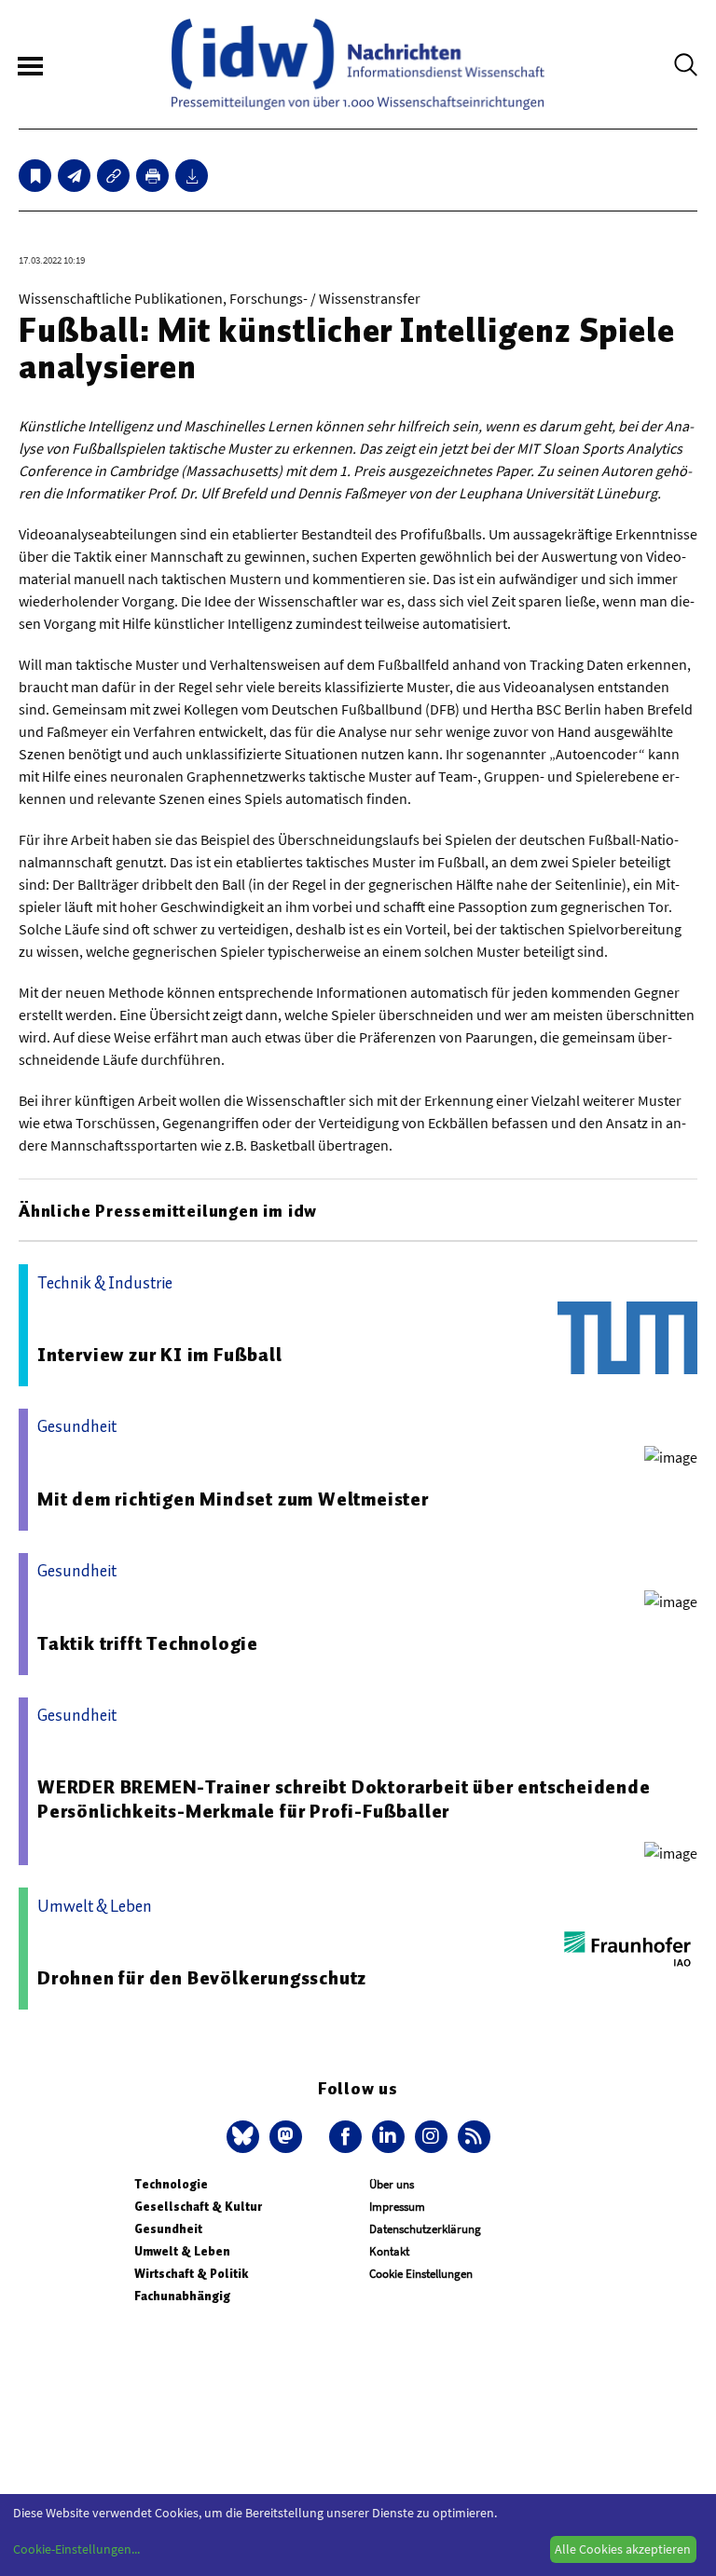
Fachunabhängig (182, 2296)
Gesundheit (168, 2229)
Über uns (392, 2184)
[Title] (113, 176)
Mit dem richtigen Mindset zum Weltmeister (233, 1499)
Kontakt (389, 2251)
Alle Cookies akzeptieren (623, 2549)
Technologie (171, 2184)
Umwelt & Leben (182, 2251)
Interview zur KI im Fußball (160, 1355)
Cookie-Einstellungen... (76, 2549)
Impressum (397, 2207)
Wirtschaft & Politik (191, 2274)
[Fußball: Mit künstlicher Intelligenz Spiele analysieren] (74, 176)
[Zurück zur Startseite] (358, 64)
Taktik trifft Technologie (148, 1643)
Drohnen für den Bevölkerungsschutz (202, 1978)
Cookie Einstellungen (421, 2274)
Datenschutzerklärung (425, 2229)
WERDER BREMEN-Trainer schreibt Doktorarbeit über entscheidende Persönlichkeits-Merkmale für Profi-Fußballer (344, 1799)
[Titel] (35, 176)
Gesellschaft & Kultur (198, 2207)
